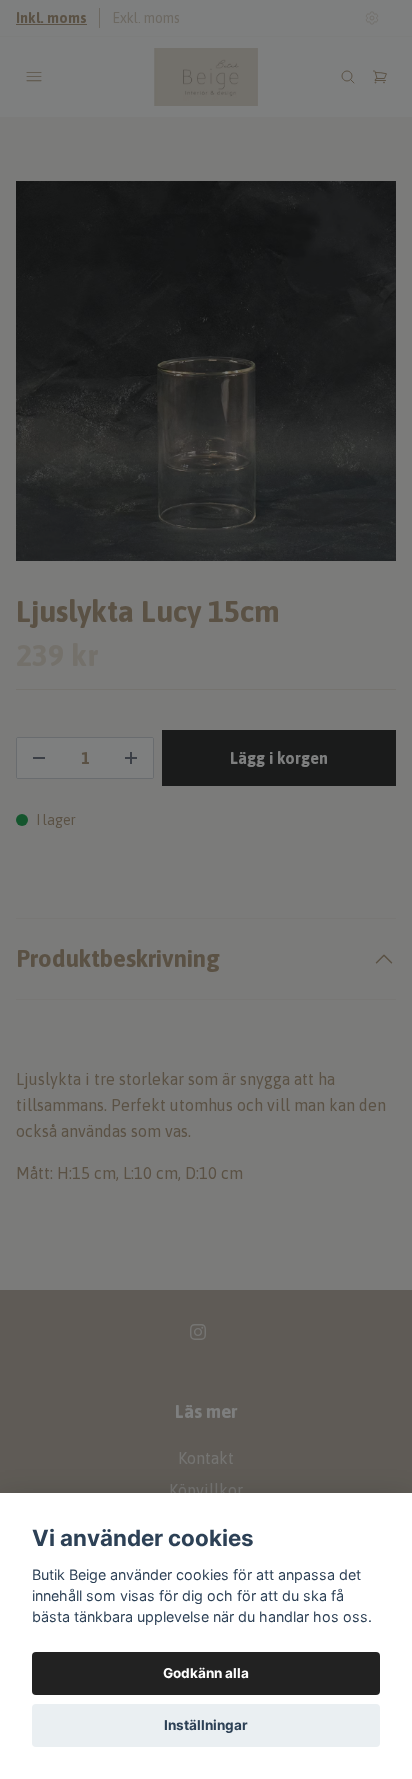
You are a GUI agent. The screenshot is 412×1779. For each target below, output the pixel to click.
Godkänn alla (206, 1673)
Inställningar (206, 1725)
